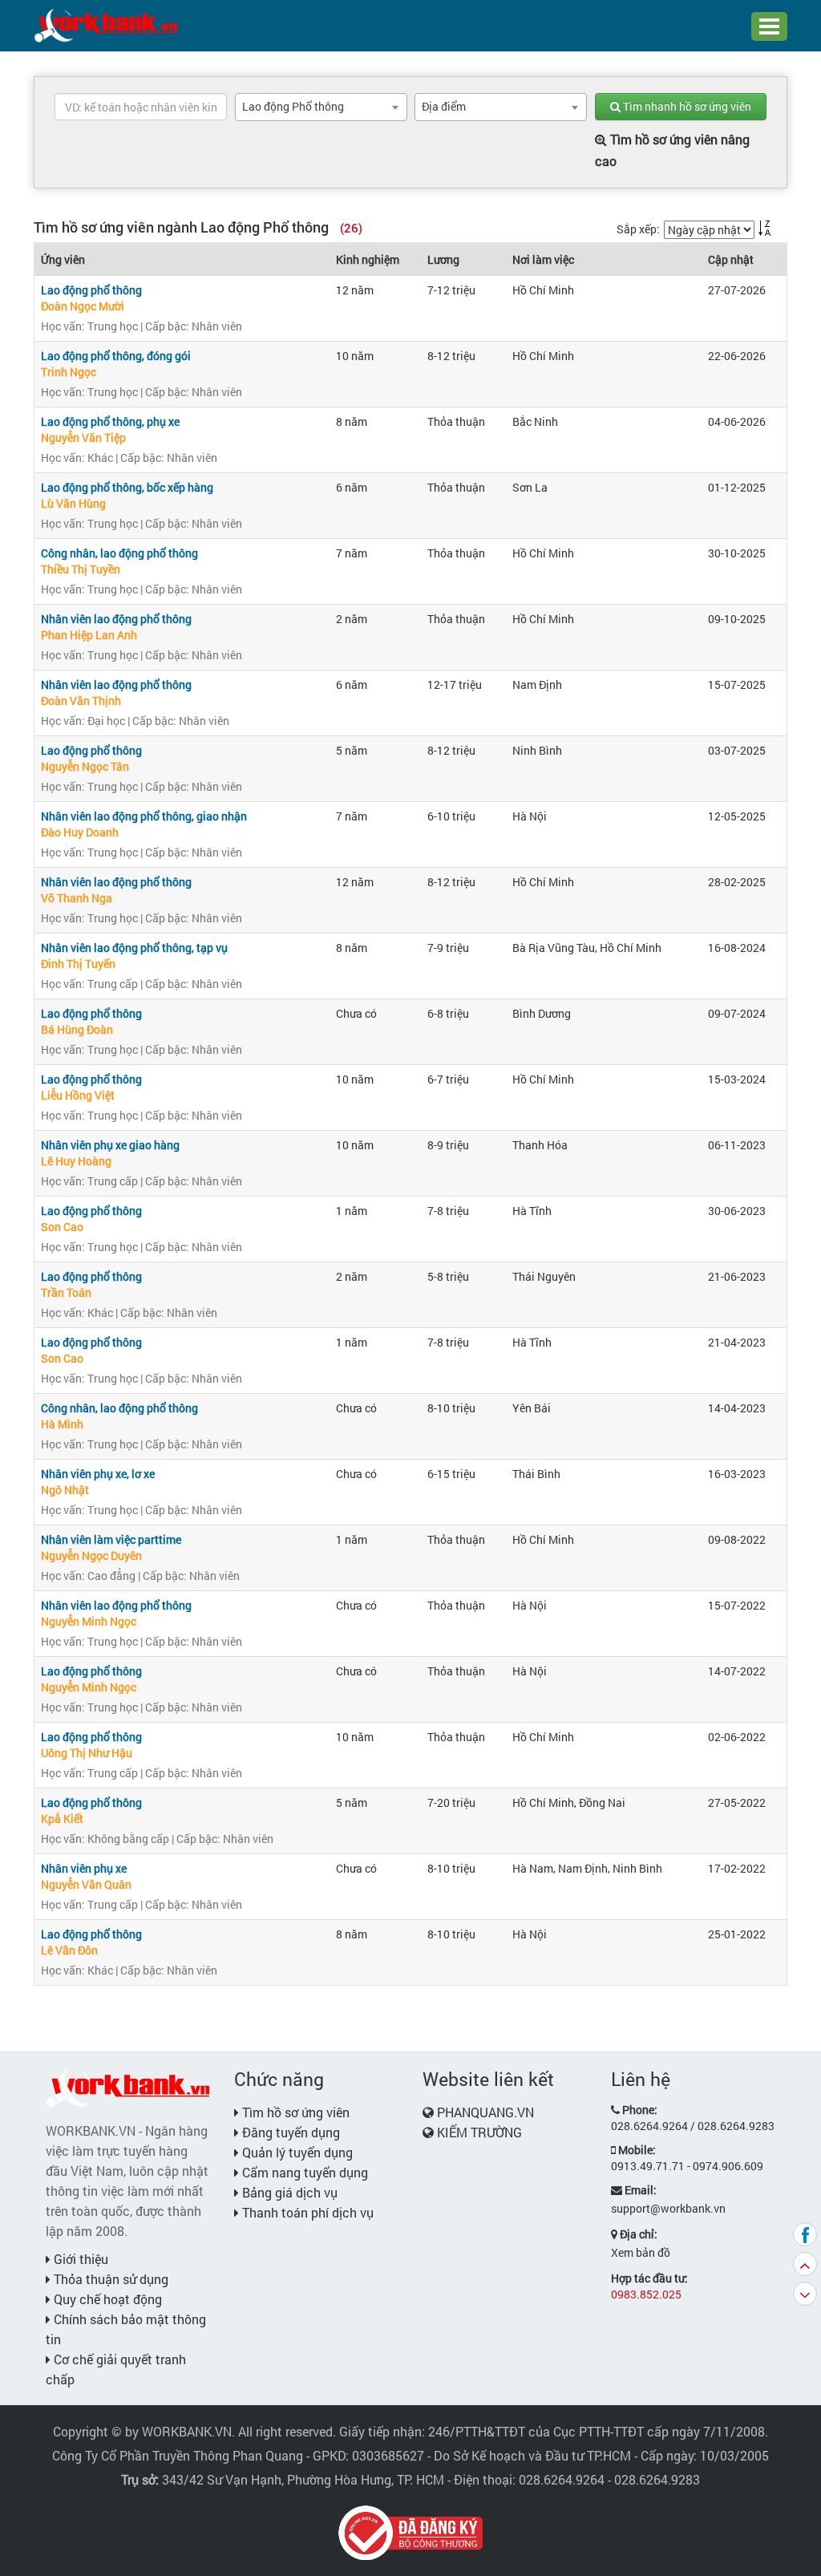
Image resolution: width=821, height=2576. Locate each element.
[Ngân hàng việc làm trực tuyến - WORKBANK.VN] (106, 24)
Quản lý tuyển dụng (296, 2152)
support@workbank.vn (668, 2208)
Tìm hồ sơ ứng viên (294, 2112)
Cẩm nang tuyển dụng (303, 2172)
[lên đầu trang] (805, 2264)
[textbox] (141, 107)
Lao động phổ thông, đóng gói (116, 356)
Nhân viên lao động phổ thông (116, 619)
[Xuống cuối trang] (805, 2294)
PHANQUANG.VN (485, 2112)
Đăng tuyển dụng (289, 2132)
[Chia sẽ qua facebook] (805, 2234)
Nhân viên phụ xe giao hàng (110, 1145)
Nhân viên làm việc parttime (111, 1539)
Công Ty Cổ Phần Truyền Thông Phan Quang (178, 2455)
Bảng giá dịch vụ (288, 2192)
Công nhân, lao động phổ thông (119, 553)
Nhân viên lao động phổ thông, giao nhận (144, 816)
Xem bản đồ (641, 2252)
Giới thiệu (79, 2259)
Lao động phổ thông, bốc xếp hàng (127, 487)
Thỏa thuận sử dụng (109, 2279)
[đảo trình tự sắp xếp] (765, 228)
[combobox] (321, 107)
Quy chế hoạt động (106, 2299)
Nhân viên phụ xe (84, 1868)
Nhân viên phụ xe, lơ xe (98, 1474)
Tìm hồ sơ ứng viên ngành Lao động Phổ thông (198, 227)
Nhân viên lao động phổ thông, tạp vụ (134, 948)
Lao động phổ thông (91, 290)
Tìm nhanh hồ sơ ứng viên (686, 106)
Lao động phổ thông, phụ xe (110, 421)
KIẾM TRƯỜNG (479, 2132)
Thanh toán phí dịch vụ (306, 2212)
